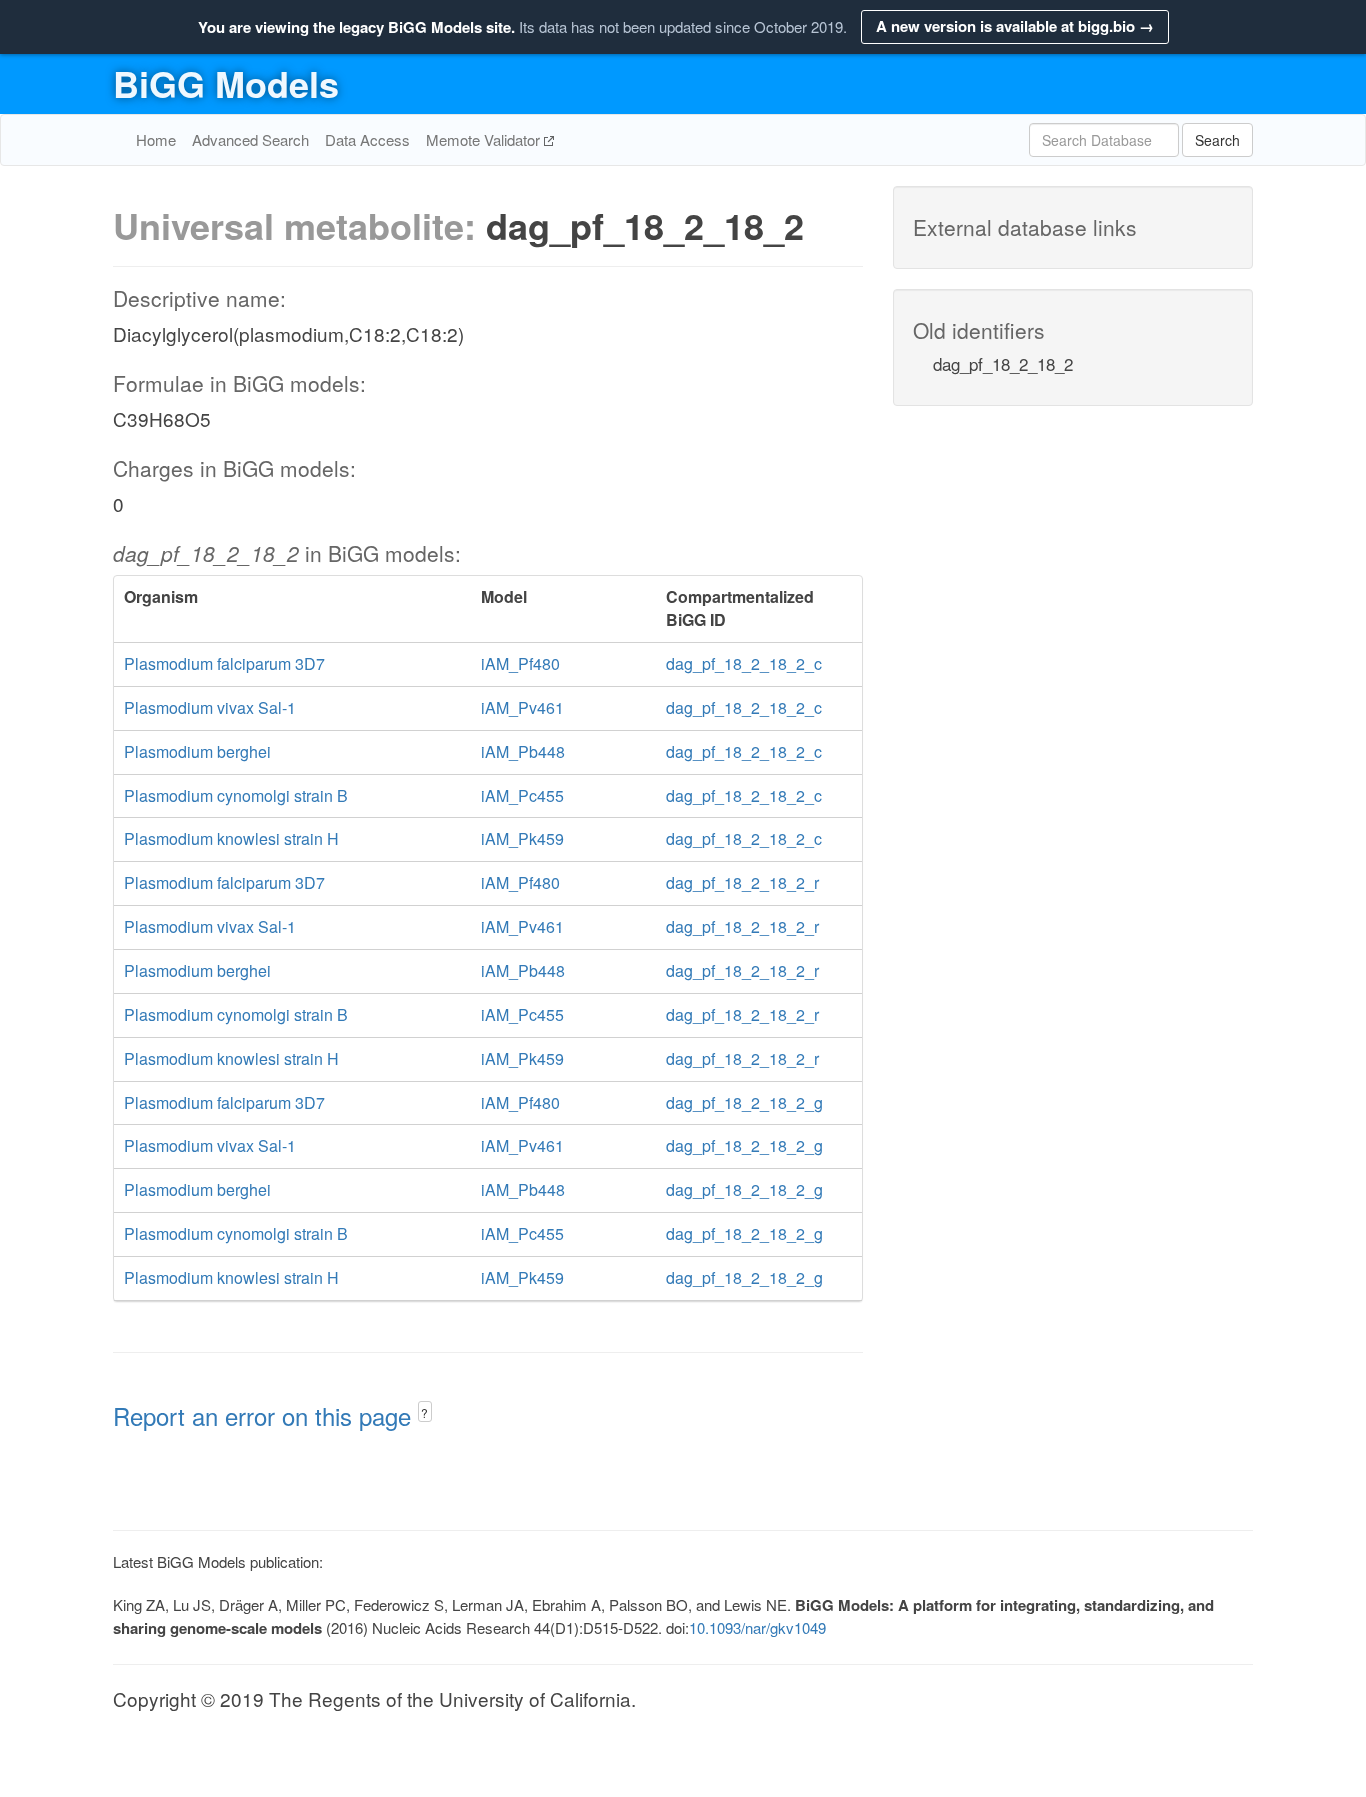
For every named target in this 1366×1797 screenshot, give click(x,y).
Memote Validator (485, 139)
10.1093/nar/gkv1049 (757, 1627)
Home (156, 139)
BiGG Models (226, 83)
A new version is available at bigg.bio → (1015, 26)
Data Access (367, 139)
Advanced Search (250, 139)
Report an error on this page (265, 1415)
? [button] (424, 1412)
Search (1217, 140)
